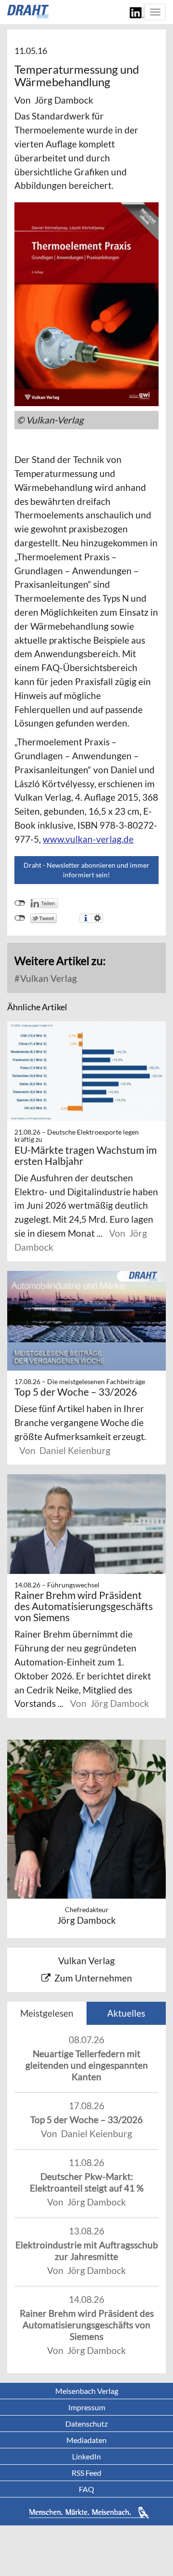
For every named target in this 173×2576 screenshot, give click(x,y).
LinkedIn (86, 2456)
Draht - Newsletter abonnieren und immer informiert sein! (86, 870)
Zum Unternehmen (93, 1978)
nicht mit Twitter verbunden (20, 918)
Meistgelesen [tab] (47, 2013)
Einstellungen (97, 918)
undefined (20, 903)
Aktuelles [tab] (126, 2013)
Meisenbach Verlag (87, 2391)
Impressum (87, 2407)
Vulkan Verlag (48, 978)
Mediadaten (86, 2440)
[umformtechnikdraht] (29, 12)
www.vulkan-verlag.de (88, 839)
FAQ (86, 2489)
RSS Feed (86, 2473)
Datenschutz (86, 2424)
